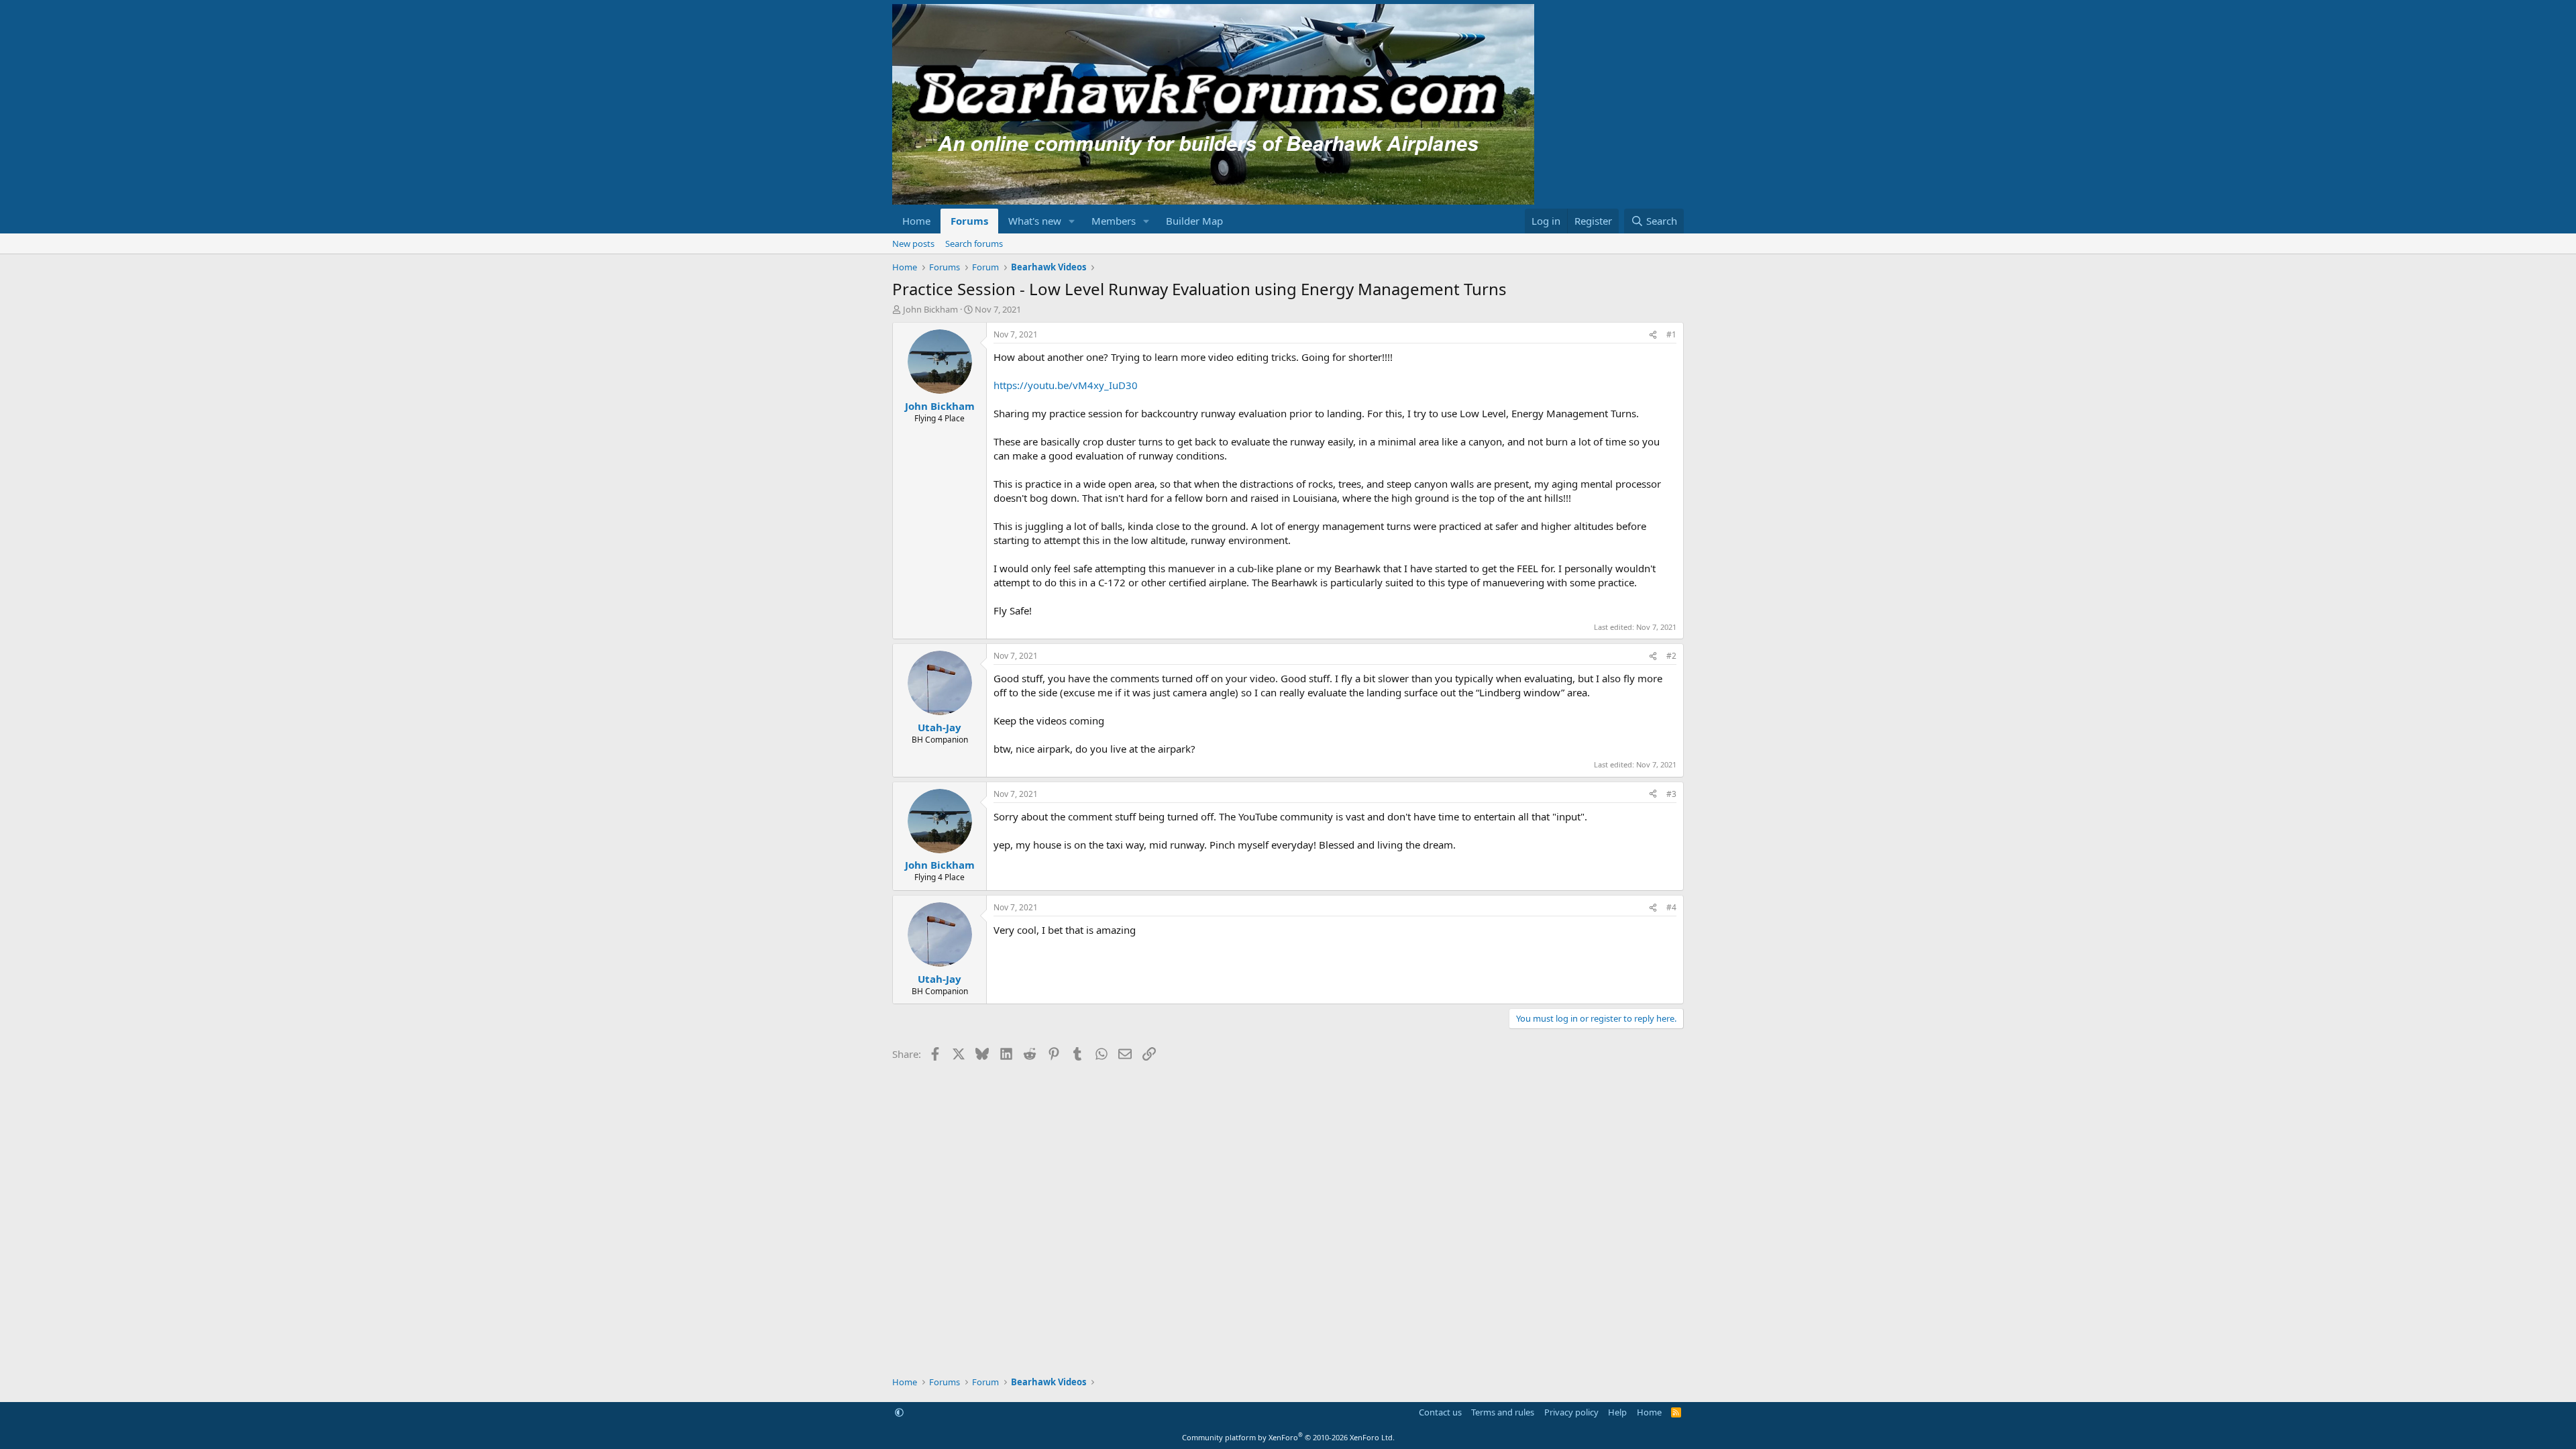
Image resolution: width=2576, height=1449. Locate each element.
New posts (913, 244)
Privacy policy (1571, 1412)
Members (1114, 221)
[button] (1072, 221)
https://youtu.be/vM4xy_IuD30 (1066, 385)
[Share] (1653, 335)
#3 (1671, 794)
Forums (969, 221)
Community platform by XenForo (1288, 1437)
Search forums (974, 244)
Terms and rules (1503, 1412)
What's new (1035, 221)
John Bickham (930, 309)
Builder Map (1194, 221)
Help (1617, 1412)
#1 (1671, 334)
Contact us (1440, 1412)
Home (916, 221)
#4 (1671, 907)
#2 (1671, 656)
